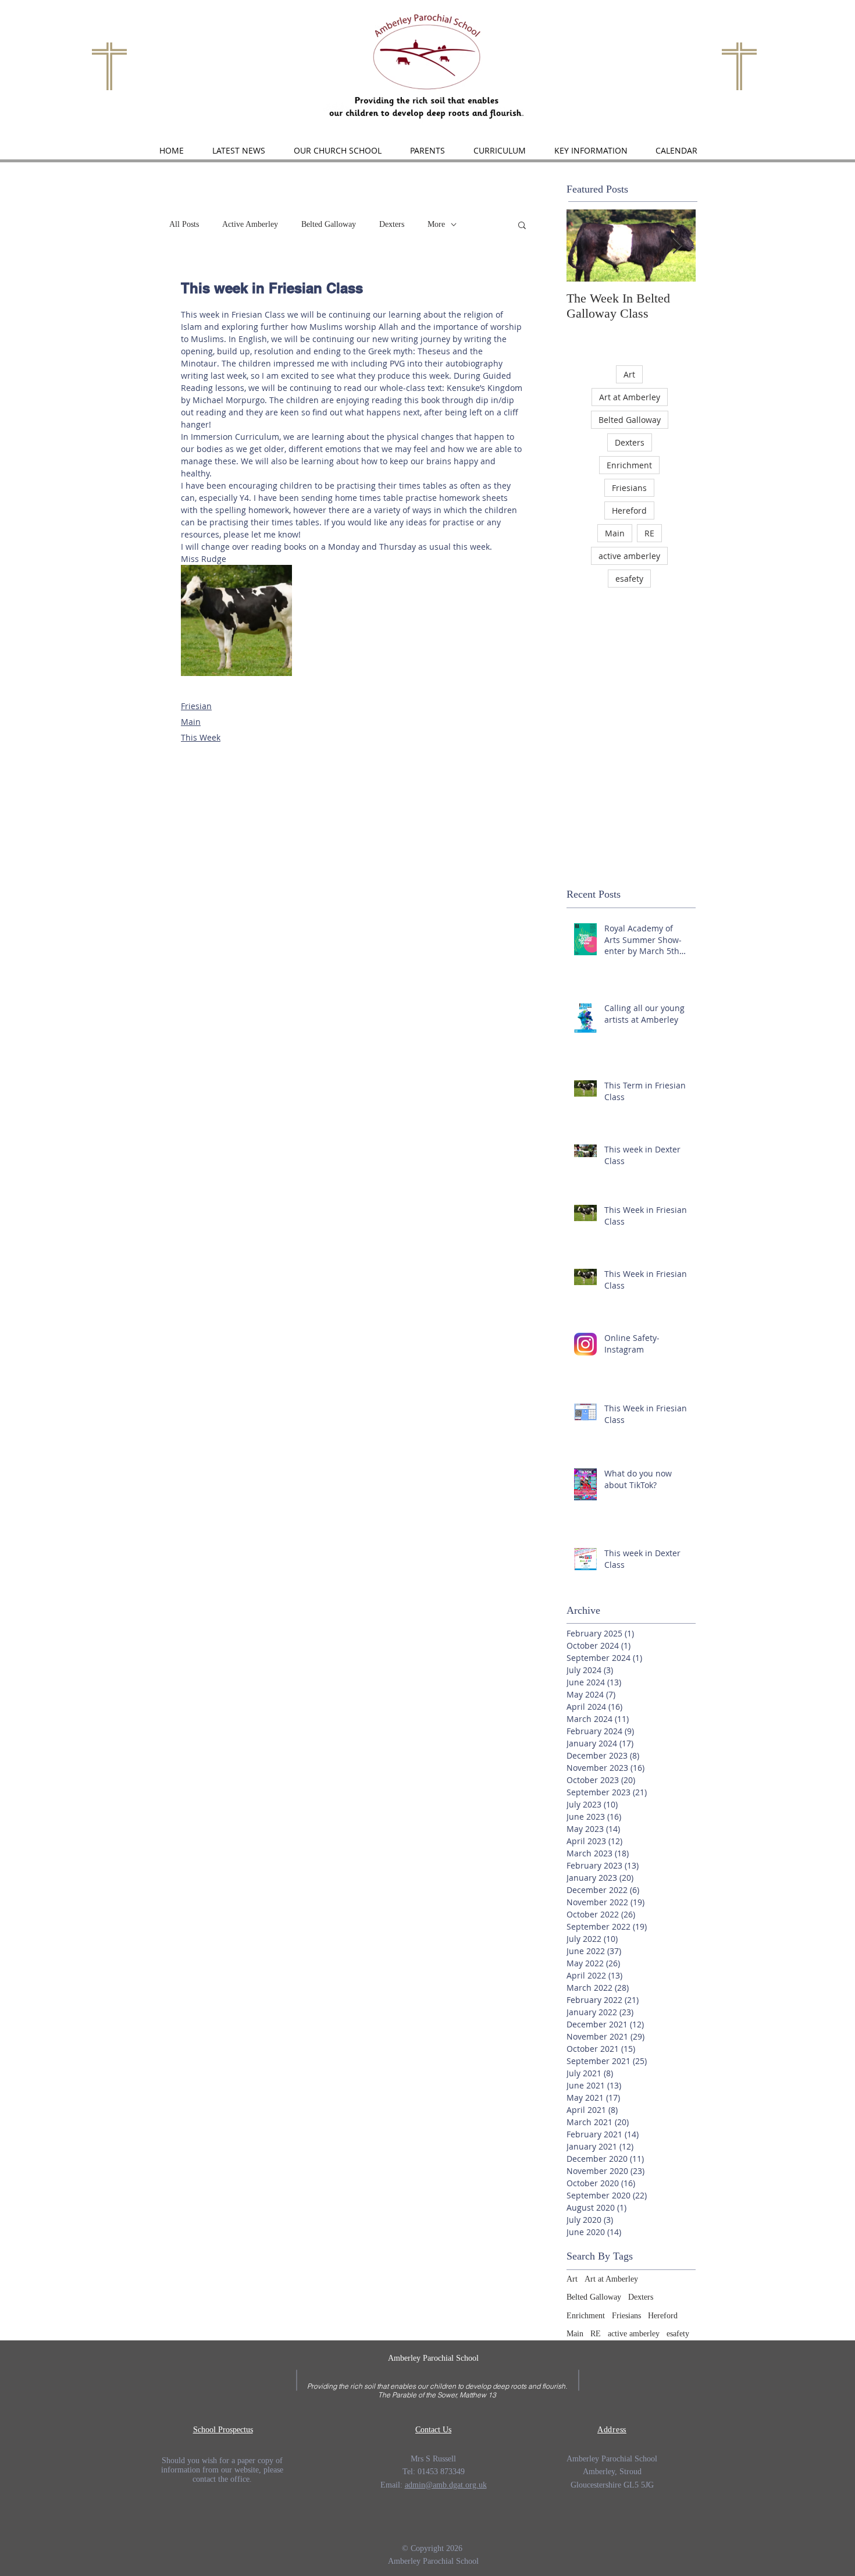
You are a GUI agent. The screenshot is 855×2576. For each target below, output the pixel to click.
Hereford (629, 510)
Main (191, 722)
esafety (629, 579)
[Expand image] (236, 620)
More (436, 224)
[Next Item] (677, 246)
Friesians (629, 488)
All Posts (184, 224)
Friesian (196, 706)
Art (629, 374)
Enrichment (629, 465)
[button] (337, 151)
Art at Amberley (630, 397)
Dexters (392, 224)
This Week (201, 737)
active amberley (629, 556)
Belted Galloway (329, 224)
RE (649, 533)
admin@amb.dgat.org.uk (446, 2485)
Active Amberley (250, 224)
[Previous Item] (585, 246)
